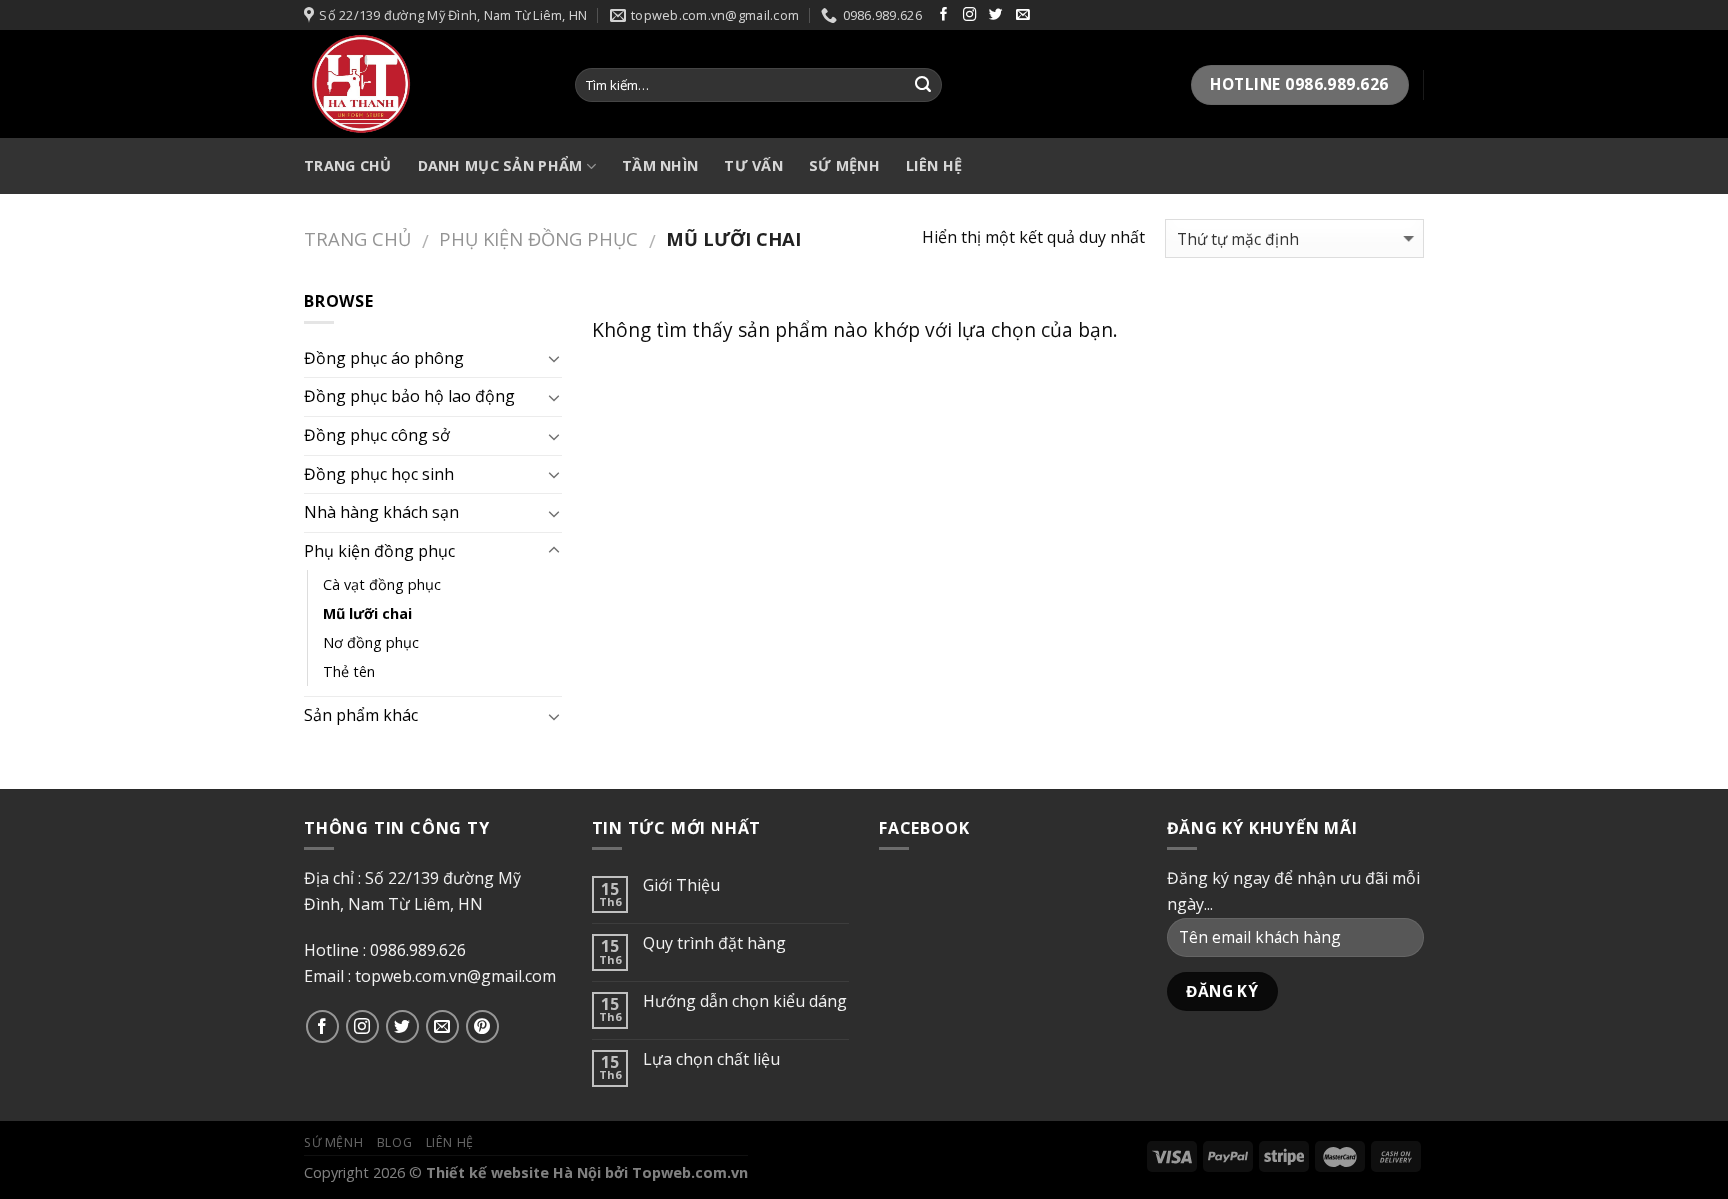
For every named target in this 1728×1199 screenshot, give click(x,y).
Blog (394, 1142)
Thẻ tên (349, 671)
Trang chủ (357, 238)
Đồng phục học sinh (379, 474)
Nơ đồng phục (371, 642)
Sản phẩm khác (361, 715)
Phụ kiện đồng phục (538, 238)
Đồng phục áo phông (384, 358)
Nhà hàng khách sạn (381, 512)
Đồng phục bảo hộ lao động (409, 396)
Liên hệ (934, 165)
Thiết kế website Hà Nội (513, 1172)
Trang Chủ (348, 165)
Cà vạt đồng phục (382, 584)
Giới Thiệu (681, 885)
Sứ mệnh (333, 1142)
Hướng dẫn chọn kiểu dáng (745, 1001)
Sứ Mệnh (844, 165)
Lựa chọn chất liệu (711, 1059)
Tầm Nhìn (660, 165)
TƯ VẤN (753, 165)
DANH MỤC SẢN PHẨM (500, 165)
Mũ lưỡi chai (367, 613)
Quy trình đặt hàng (714, 943)
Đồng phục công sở (377, 435)
